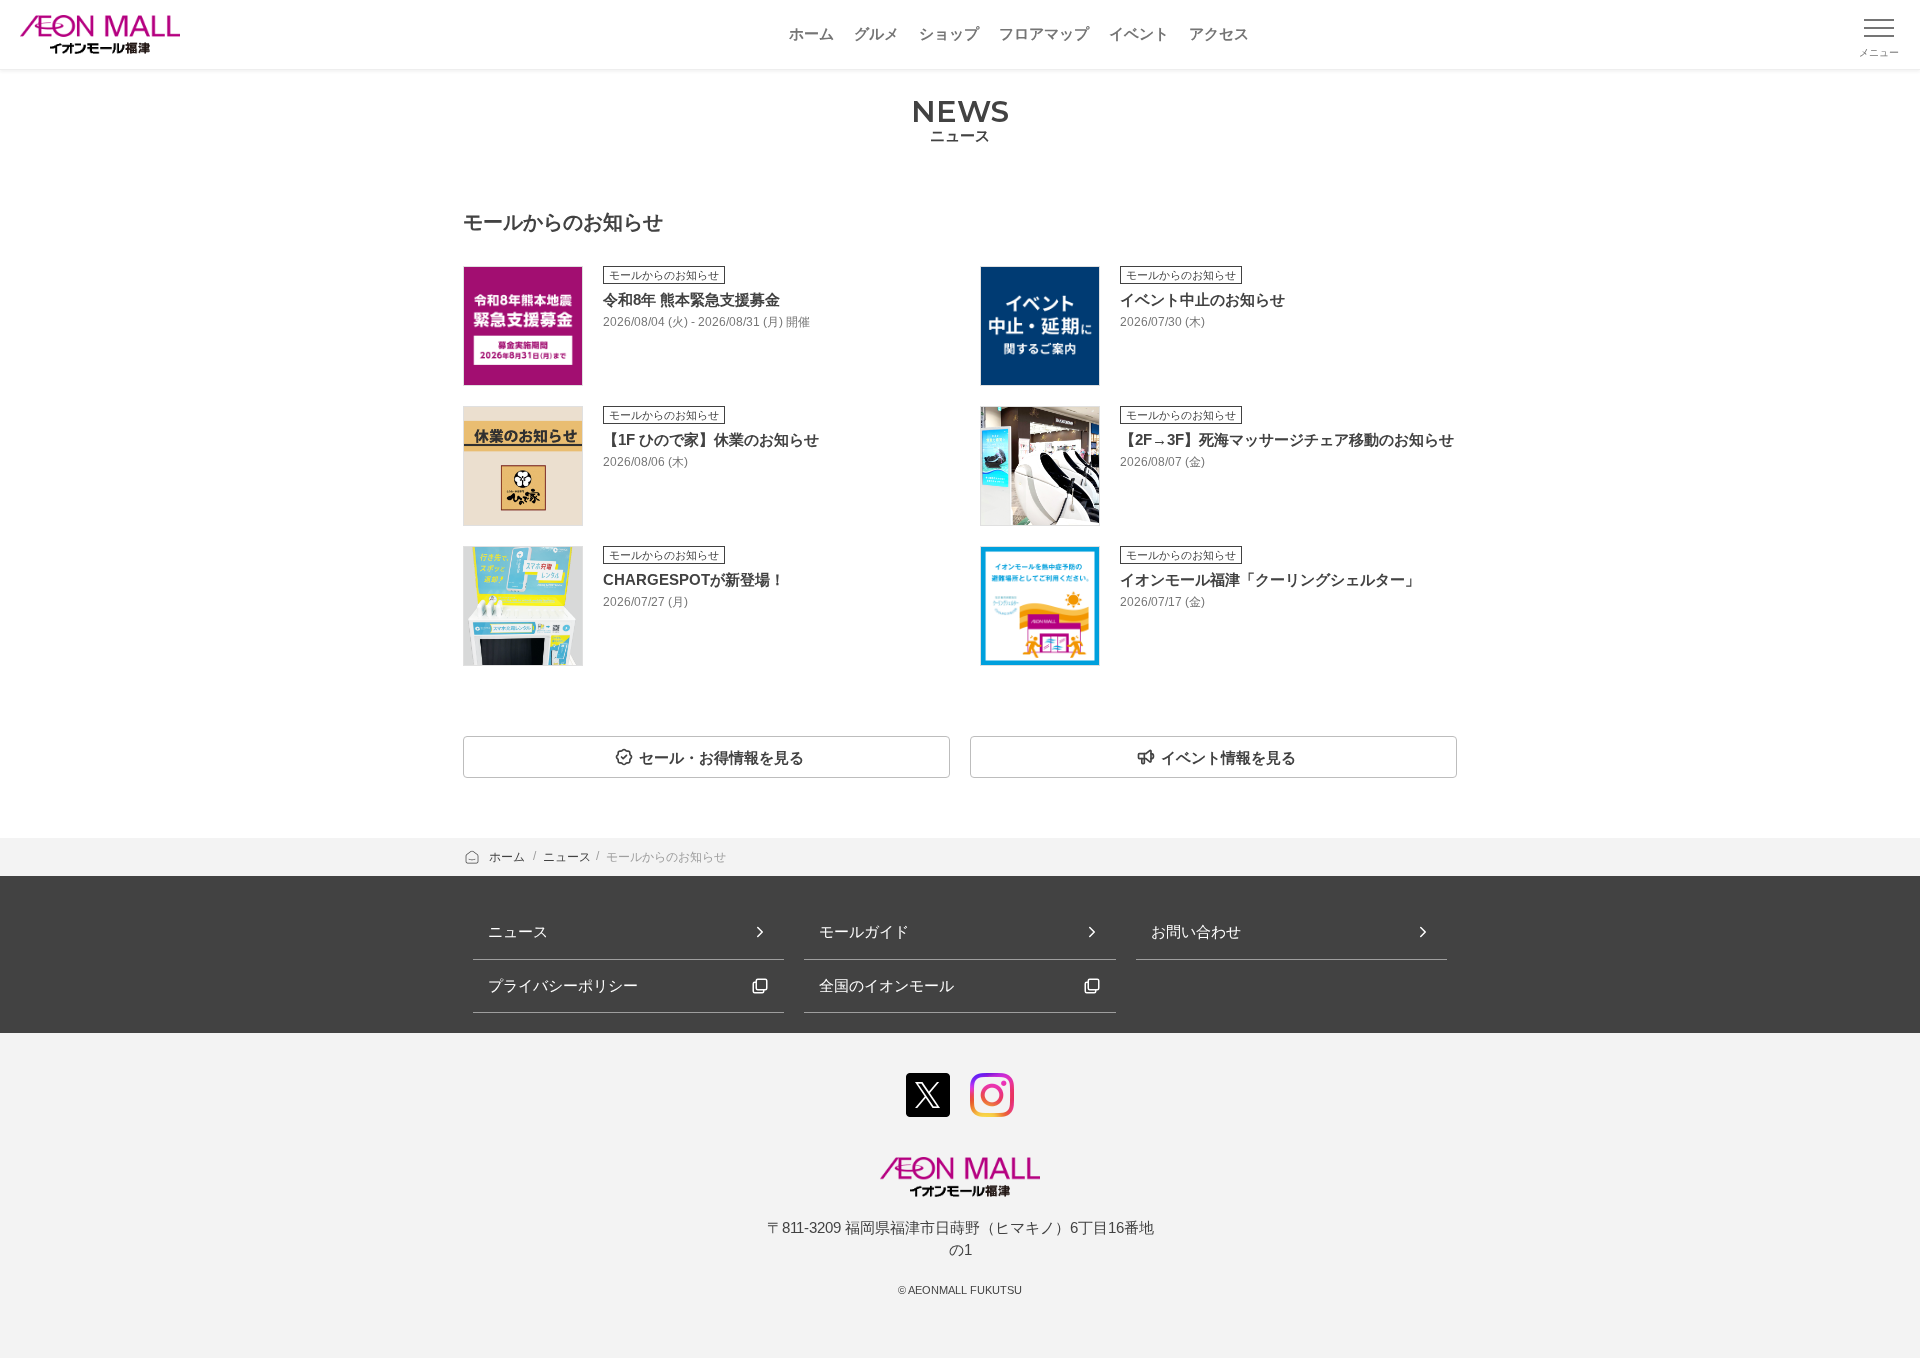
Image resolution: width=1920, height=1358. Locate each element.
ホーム (508, 857)
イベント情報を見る (1228, 757)
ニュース (567, 857)
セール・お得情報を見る (721, 757)
